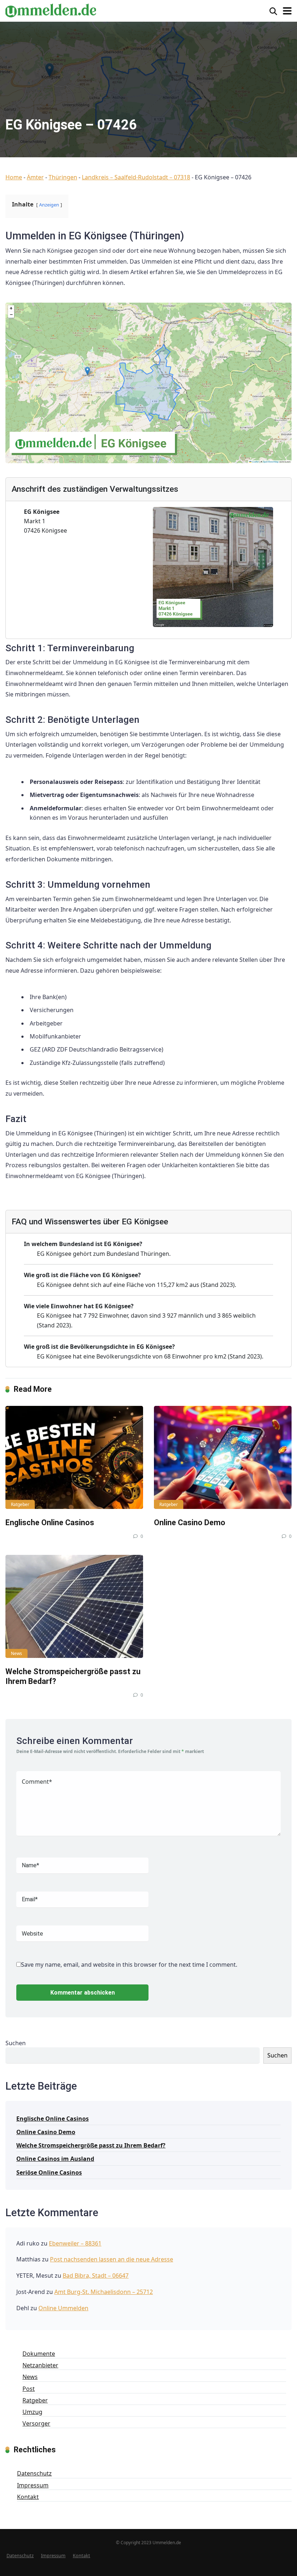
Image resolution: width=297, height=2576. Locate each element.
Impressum (33, 2485)
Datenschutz (34, 2473)
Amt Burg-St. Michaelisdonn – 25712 (104, 2292)
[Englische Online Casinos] (74, 1457)
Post (29, 2389)
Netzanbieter (40, 2365)
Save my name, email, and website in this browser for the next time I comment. (129, 1965)
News (16, 1653)
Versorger (36, 2423)
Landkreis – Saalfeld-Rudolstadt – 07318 (136, 177)
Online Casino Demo (190, 1522)
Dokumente (39, 2354)
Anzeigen (49, 205)
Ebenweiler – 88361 (75, 2243)
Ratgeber (20, 1504)
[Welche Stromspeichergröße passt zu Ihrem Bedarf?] (74, 1606)
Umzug (32, 2412)
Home (14, 177)
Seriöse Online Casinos (49, 2172)
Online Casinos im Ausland (55, 2159)
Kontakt (28, 2497)
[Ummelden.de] (51, 10)
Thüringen (63, 177)
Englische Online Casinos (50, 1522)
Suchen (16, 2043)
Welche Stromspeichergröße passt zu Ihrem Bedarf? (91, 2145)
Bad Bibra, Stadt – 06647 (96, 2276)
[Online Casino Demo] (223, 1457)
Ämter (35, 177)
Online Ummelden (63, 2308)
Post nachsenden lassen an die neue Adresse (112, 2259)
